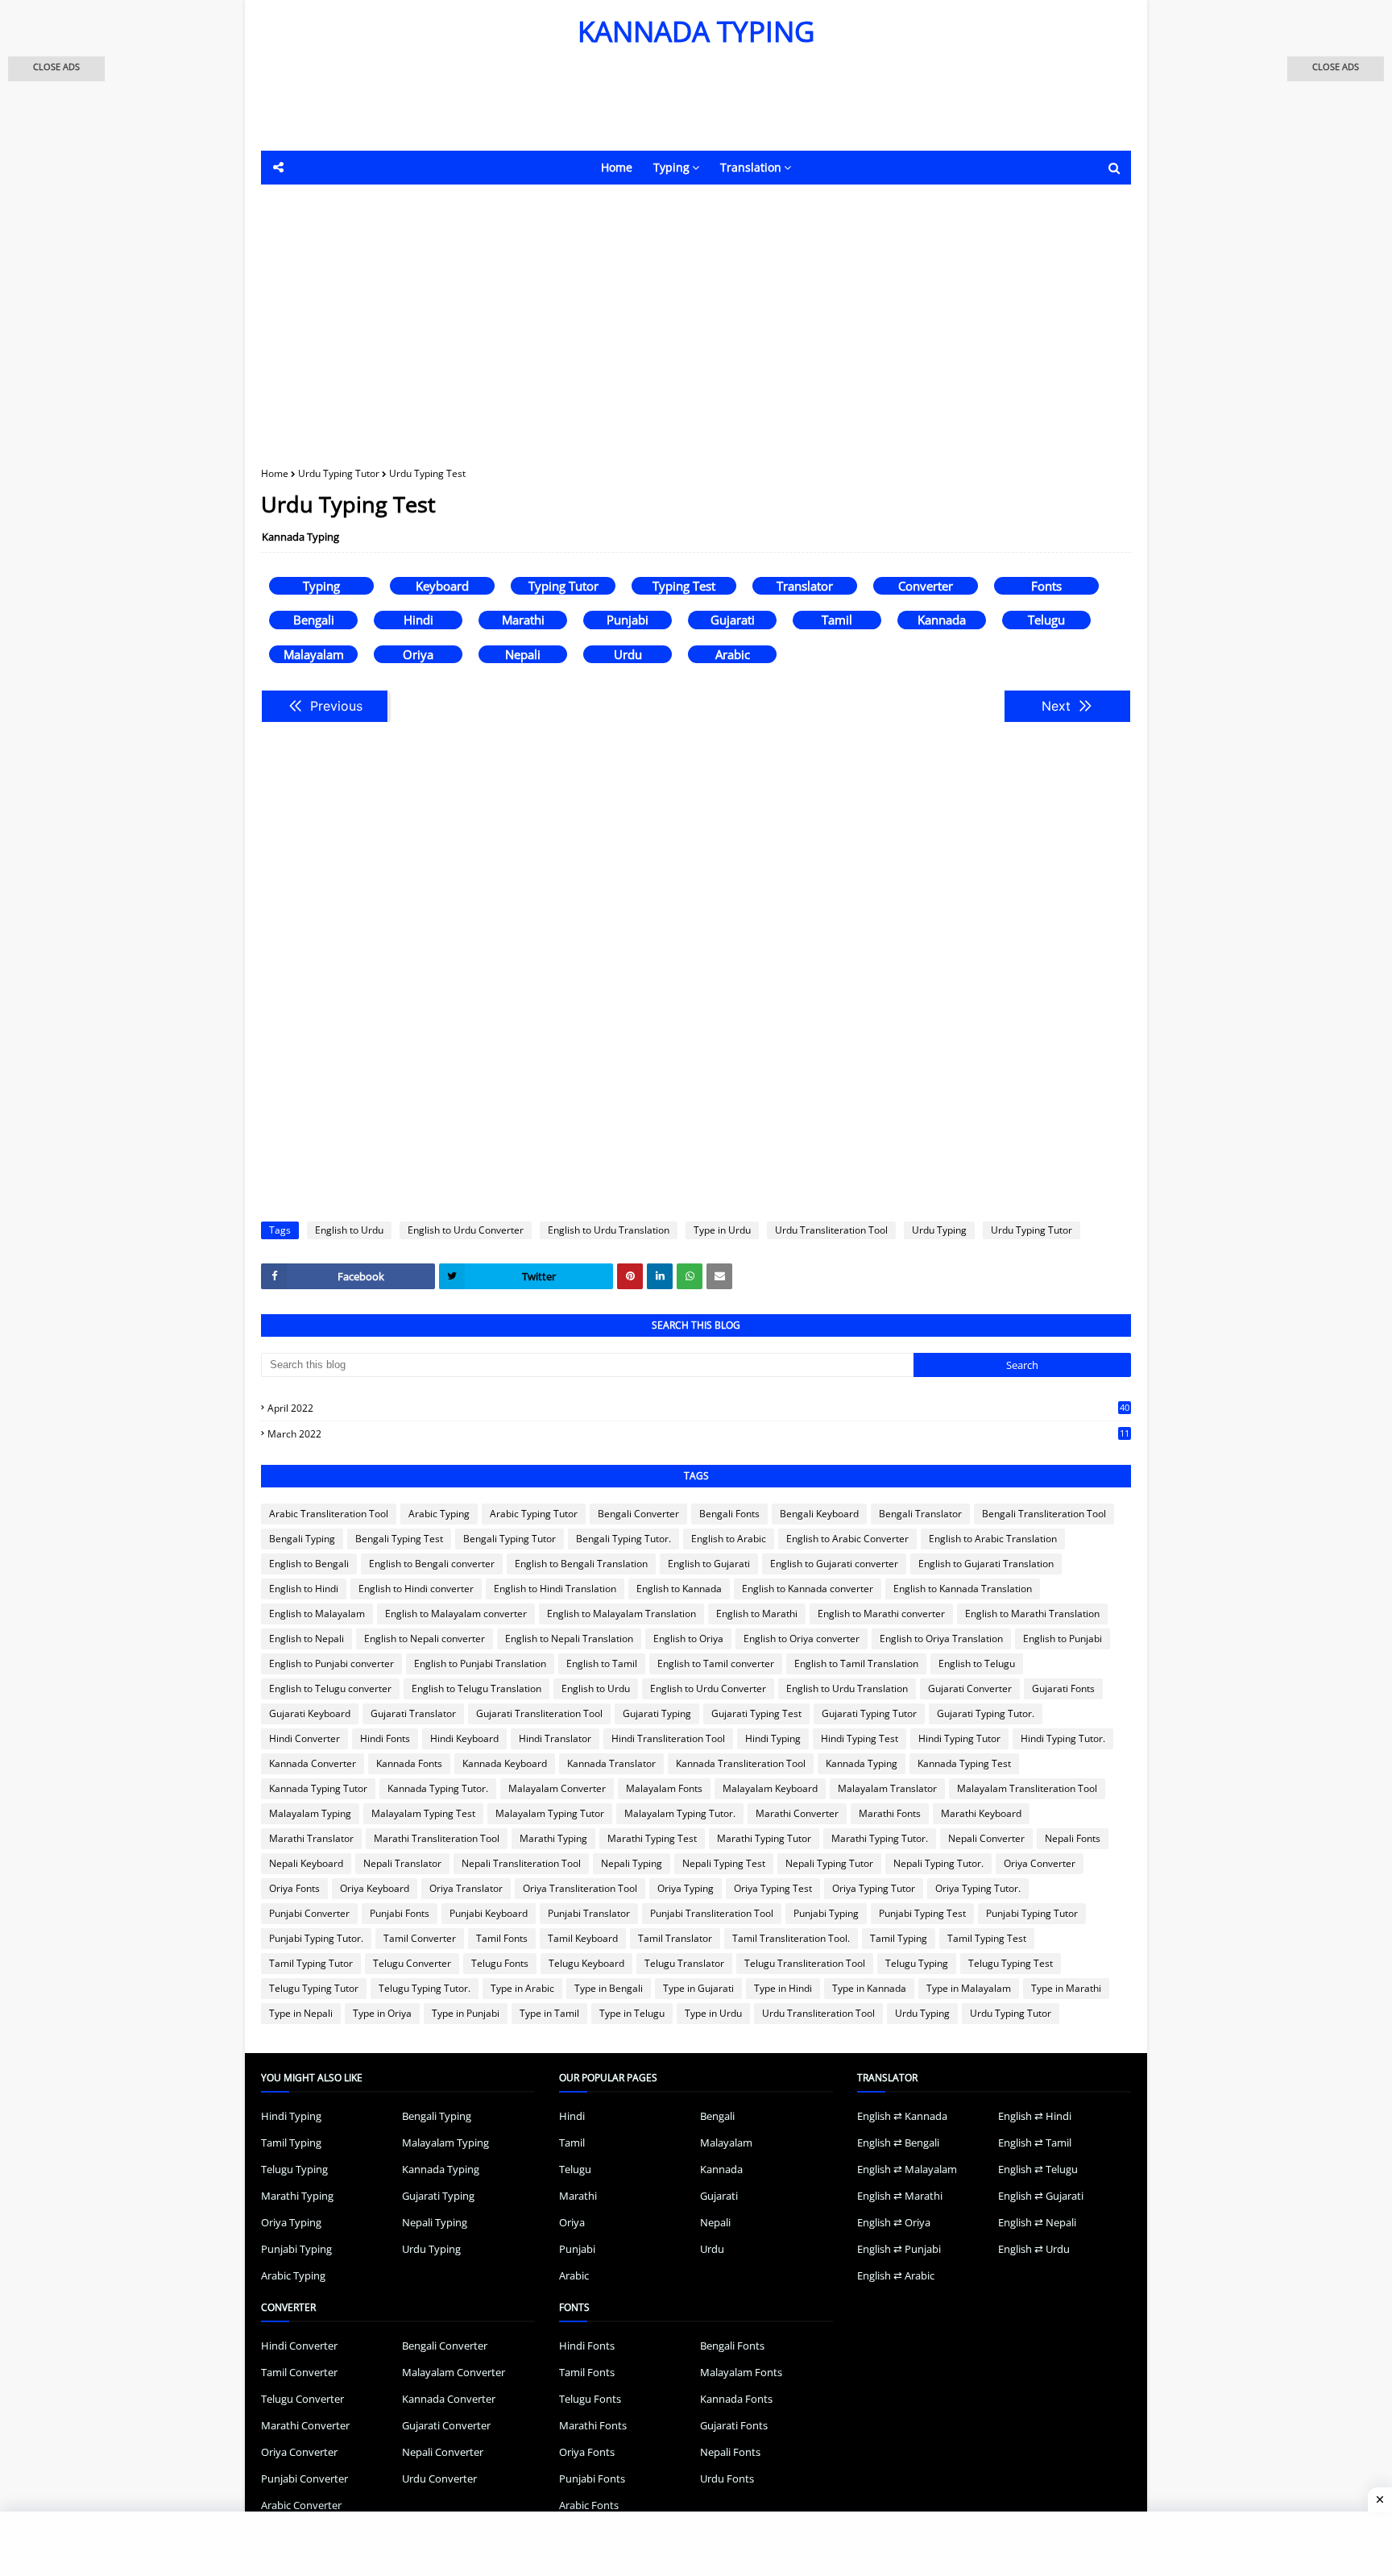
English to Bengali (309, 1564)
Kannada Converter (313, 1763)
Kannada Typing (300, 537)
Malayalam (314, 654)
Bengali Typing (302, 1539)
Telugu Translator (684, 1963)
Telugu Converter (412, 1963)
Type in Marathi (1066, 1988)
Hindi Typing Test (860, 1738)
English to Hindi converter (416, 1589)
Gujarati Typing (657, 1713)
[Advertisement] (656, 106)
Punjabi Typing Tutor (1032, 1913)
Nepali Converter (986, 1838)
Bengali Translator (920, 1514)
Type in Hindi (783, 1988)
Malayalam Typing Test (423, 1813)
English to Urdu (349, 1230)
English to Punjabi (1063, 1639)
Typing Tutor (563, 586)
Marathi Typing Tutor (764, 1838)
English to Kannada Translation (963, 1589)
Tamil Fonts (502, 1938)
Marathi (523, 620)
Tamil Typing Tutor (311, 1963)
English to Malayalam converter (456, 1614)
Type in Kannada (869, 1988)
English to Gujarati (709, 1564)
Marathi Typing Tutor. (880, 1838)
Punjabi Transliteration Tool (712, 1913)
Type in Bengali (609, 1988)
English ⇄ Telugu (1038, 2169)
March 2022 (698, 1434)
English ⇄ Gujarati (1041, 2196)
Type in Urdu (722, 1230)
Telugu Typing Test (1011, 1963)
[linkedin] (660, 1276)
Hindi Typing (773, 1738)
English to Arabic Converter (847, 1539)
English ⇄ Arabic (896, 2275)
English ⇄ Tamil (1035, 2143)
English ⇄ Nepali (1037, 2222)
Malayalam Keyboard (770, 1788)
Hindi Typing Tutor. (1063, 1738)
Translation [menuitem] (751, 167)
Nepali (523, 654)
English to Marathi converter (881, 1614)
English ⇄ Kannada (902, 2116)
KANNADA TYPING (696, 31)
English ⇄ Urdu (1034, 2249)
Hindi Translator (555, 1738)
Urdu (628, 654)
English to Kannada (679, 1589)
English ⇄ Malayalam (907, 2169)
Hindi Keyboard (464, 1738)
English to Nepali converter (425, 1639)
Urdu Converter (439, 2479)
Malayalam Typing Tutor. (680, 1813)
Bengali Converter (638, 1514)
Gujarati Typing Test (756, 1713)
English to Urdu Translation (609, 1230)
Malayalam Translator (887, 1788)
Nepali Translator (402, 1863)
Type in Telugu (632, 2013)
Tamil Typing (899, 1938)
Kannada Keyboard (505, 1763)
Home (275, 473)
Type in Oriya (382, 2013)
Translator (805, 586)
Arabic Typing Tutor (534, 1514)
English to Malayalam (317, 1614)
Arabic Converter (301, 2505)
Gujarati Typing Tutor (869, 1713)
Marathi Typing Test (652, 1838)
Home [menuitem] (617, 167)
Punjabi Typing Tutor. (316, 1938)
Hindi (418, 620)
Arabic (733, 654)
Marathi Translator (311, 1838)
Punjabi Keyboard (489, 1913)
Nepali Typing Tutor (829, 1863)
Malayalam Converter (557, 1788)
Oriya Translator (466, 1888)
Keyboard (442, 586)
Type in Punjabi (466, 2013)
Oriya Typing (686, 1888)
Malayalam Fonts (664, 1788)
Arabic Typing (439, 1514)
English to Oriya (688, 1639)
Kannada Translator (611, 1763)
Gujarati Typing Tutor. (986, 1713)
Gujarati (733, 620)
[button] (56, 69)
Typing (321, 586)
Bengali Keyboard (819, 1514)
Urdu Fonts (727, 2479)
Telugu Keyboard (586, 1963)
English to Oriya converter (802, 1639)
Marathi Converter (797, 1813)
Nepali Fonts (1073, 1838)
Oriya (418, 654)
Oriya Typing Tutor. (978, 1888)
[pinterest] (630, 1276)
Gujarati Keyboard (310, 1713)
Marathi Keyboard (981, 1813)
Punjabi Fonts (400, 1913)
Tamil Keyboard (583, 1938)
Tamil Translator (675, 1938)
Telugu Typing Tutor (314, 1988)
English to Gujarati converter (834, 1564)
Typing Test (684, 586)
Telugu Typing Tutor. (425, 1988)
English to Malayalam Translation (621, 1614)
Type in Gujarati (698, 1988)
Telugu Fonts (500, 1963)
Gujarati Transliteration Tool (539, 1713)
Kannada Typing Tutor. (438, 1788)
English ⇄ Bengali (898, 2143)
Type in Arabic (522, 1988)
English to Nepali (307, 1639)
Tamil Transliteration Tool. (791, 1938)
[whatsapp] (690, 1276)
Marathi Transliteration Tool (437, 1838)
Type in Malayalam (969, 1988)
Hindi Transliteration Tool (668, 1738)
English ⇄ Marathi (900, 2196)
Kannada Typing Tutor (318, 1788)
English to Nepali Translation (569, 1639)
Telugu (1046, 620)
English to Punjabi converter (331, 1663)
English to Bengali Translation (581, 1564)
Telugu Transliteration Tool (805, 1963)
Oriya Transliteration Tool (580, 1888)
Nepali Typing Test (724, 1863)
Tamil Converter (420, 1938)
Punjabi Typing (826, 1913)
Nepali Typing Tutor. (938, 1863)
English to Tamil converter (716, 1663)
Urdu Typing (939, 1230)
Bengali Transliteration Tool (1044, 1514)
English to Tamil (602, 1663)
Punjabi (628, 620)
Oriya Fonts (294, 1888)
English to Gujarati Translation (986, 1564)
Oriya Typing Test (773, 1888)
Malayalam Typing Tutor (550, 1813)
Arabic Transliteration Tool (329, 1514)
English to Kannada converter (808, 1589)
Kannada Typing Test (964, 1763)
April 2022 (698, 1408)
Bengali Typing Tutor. (623, 1539)
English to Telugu (977, 1663)
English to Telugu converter (330, 1688)
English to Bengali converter (432, 1564)
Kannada (942, 620)
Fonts (1046, 586)
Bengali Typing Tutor (510, 1539)
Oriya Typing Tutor (874, 1888)
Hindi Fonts (385, 1738)
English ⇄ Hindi (1035, 2116)
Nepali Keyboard (306, 1863)
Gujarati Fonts (1063, 1688)
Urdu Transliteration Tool (831, 1230)
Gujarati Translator (413, 1713)
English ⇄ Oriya (894, 2222)
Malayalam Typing (310, 1813)
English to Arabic (729, 1539)
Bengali (314, 620)
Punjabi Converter (309, 1913)
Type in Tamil (549, 2013)
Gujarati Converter (970, 1688)
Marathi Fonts (890, 1813)
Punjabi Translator (589, 1913)
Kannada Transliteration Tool (741, 1763)
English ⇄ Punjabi (899, 2249)
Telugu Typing (917, 1963)
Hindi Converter (304, 1738)
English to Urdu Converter (466, 1230)
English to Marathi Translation (1032, 1614)
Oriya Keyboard (375, 1888)
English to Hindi (304, 1589)
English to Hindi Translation (555, 1589)
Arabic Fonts (589, 2505)
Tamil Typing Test (987, 1938)
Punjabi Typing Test (922, 1913)
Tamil (837, 620)
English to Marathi (757, 1614)
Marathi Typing (553, 1838)
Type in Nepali (301, 2013)
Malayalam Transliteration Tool (1027, 1788)
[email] (719, 1276)
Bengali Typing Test (399, 1539)
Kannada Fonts (409, 1763)
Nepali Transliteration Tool (521, 1863)
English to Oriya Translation (941, 1639)
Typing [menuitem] (671, 167)
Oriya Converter (1040, 1863)
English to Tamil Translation (856, 1663)
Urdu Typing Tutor (339, 473)
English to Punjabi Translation (480, 1663)
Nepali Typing (632, 1863)
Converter (926, 586)
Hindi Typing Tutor (959, 1738)
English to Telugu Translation (476, 1688)
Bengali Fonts (729, 1514)
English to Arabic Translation (993, 1539)
